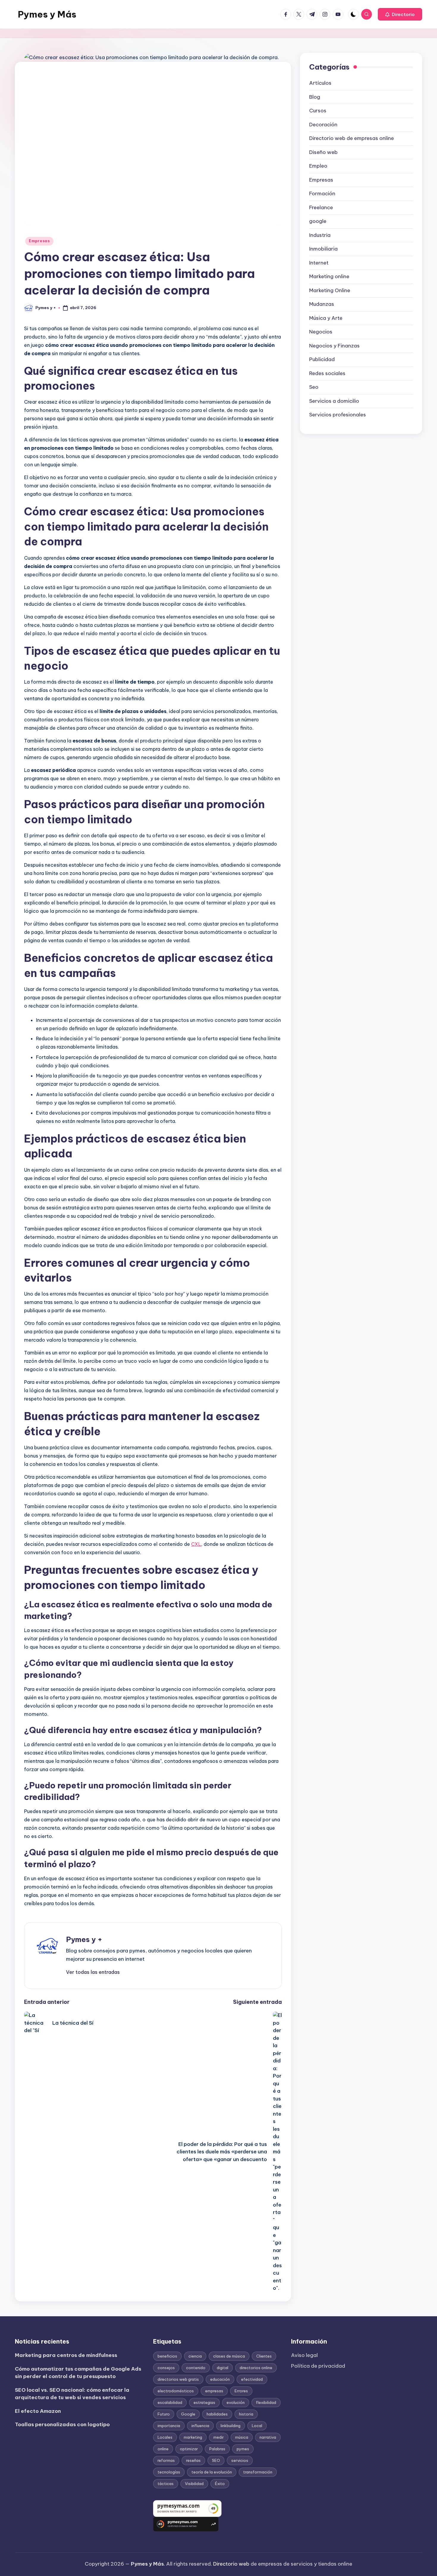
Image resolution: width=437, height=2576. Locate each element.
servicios (240, 2460)
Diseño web (323, 152)
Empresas (39, 241)
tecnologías (169, 2472)
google (318, 221)
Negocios (321, 332)
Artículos (320, 83)
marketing (193, 2437)
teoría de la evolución (212, 2472)
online (163, 2449)
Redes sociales (327, 373)
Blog (315, 97)
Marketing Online (330, 290)
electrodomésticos (176, 2391)
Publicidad (322, 360)
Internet (319, 263)
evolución (236, 2402)
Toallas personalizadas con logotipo (62, 2424)
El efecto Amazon (38, 2411)
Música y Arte (326, 318)
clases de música (229, 2356)
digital (223, 2368)
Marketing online (329, 277)
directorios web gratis (178, 2379)
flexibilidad (266, 2402)
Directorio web (231, 2564)
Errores (241, 2391)
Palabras (217, 2449)
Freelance (321, 207)
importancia (169, 2426)
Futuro (164, 2414)
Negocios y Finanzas (334, 346)
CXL (196, 1544)
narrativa (268, 2437)
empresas (214, 2391)
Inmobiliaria (323, 249)
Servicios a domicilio (334, 401)
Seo (314, 387)
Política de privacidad (318, 2366)
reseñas (193, 2460)
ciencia (195, 2356)
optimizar (189, 2449)
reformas (166, 2460)
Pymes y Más (47, 14)
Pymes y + (84, 1939)
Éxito (220, 2484)
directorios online (256, 2368)
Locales (165, 2437)
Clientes (264, 2356)
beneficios (167, 2356)
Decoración (323, 125)
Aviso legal (304, 2355)
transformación (258, 2472)
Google (188, 2414)
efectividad (252, 2379)
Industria (320, 235)
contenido (196, 2368)
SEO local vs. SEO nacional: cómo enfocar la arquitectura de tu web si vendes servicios (72, 2394)
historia (246, 2414)
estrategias (204, 2402)
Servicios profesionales (338, 415)
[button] (400, 14)
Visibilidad (194, 2484)
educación (220, 2379)
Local (257, 2426)
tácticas (166, 2484)
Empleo (318, 166)
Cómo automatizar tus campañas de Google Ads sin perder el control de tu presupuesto (78, 2373)
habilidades (217, 2414)
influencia (200, 2426)
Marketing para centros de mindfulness (66, 2355)
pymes (243, 2449)
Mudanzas (322, 304)
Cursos (318, 111)
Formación (322, 194)
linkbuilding (231, 2426)
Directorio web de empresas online (352, 139)
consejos (166, 2368)
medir (219, 2437)
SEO (216, 2460)
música (242, 2437)
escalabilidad (170, 2402)
